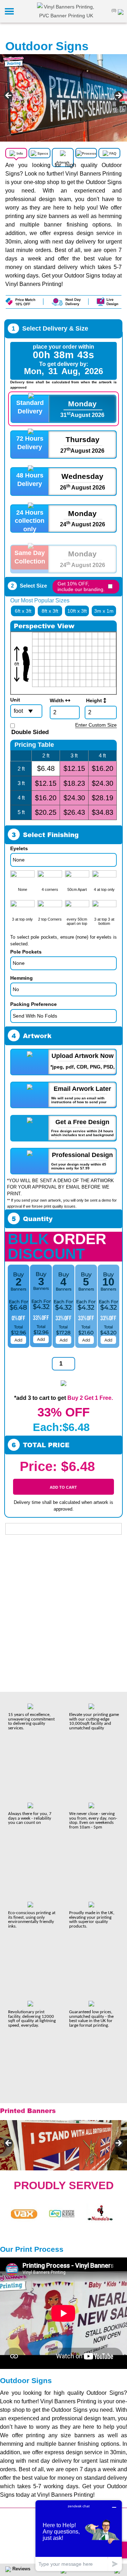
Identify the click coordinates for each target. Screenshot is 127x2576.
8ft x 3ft (50, 611)
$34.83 (102, 812)
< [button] (9, 96)
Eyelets (19, 848)
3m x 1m (104, 611)
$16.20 (102, 768)
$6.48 (46, 768)
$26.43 (74, 812)
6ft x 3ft (23, 611)
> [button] (118, 96)
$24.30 (102, 783)
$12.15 (74, 768)
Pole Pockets (26, 952)
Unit (15, 700)
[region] (64, 98)
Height (95, 700)
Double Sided (30, 732)
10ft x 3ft (77, 611)
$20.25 (46, 812)
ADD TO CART (63, 1487)
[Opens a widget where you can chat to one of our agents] (79, 2535)
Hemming (22, 978)
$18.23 (74, 783)
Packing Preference (34, 1004)
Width (58, 700)
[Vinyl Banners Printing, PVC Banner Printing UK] (66, 11)
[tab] (17, 158)
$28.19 (102, 798)
